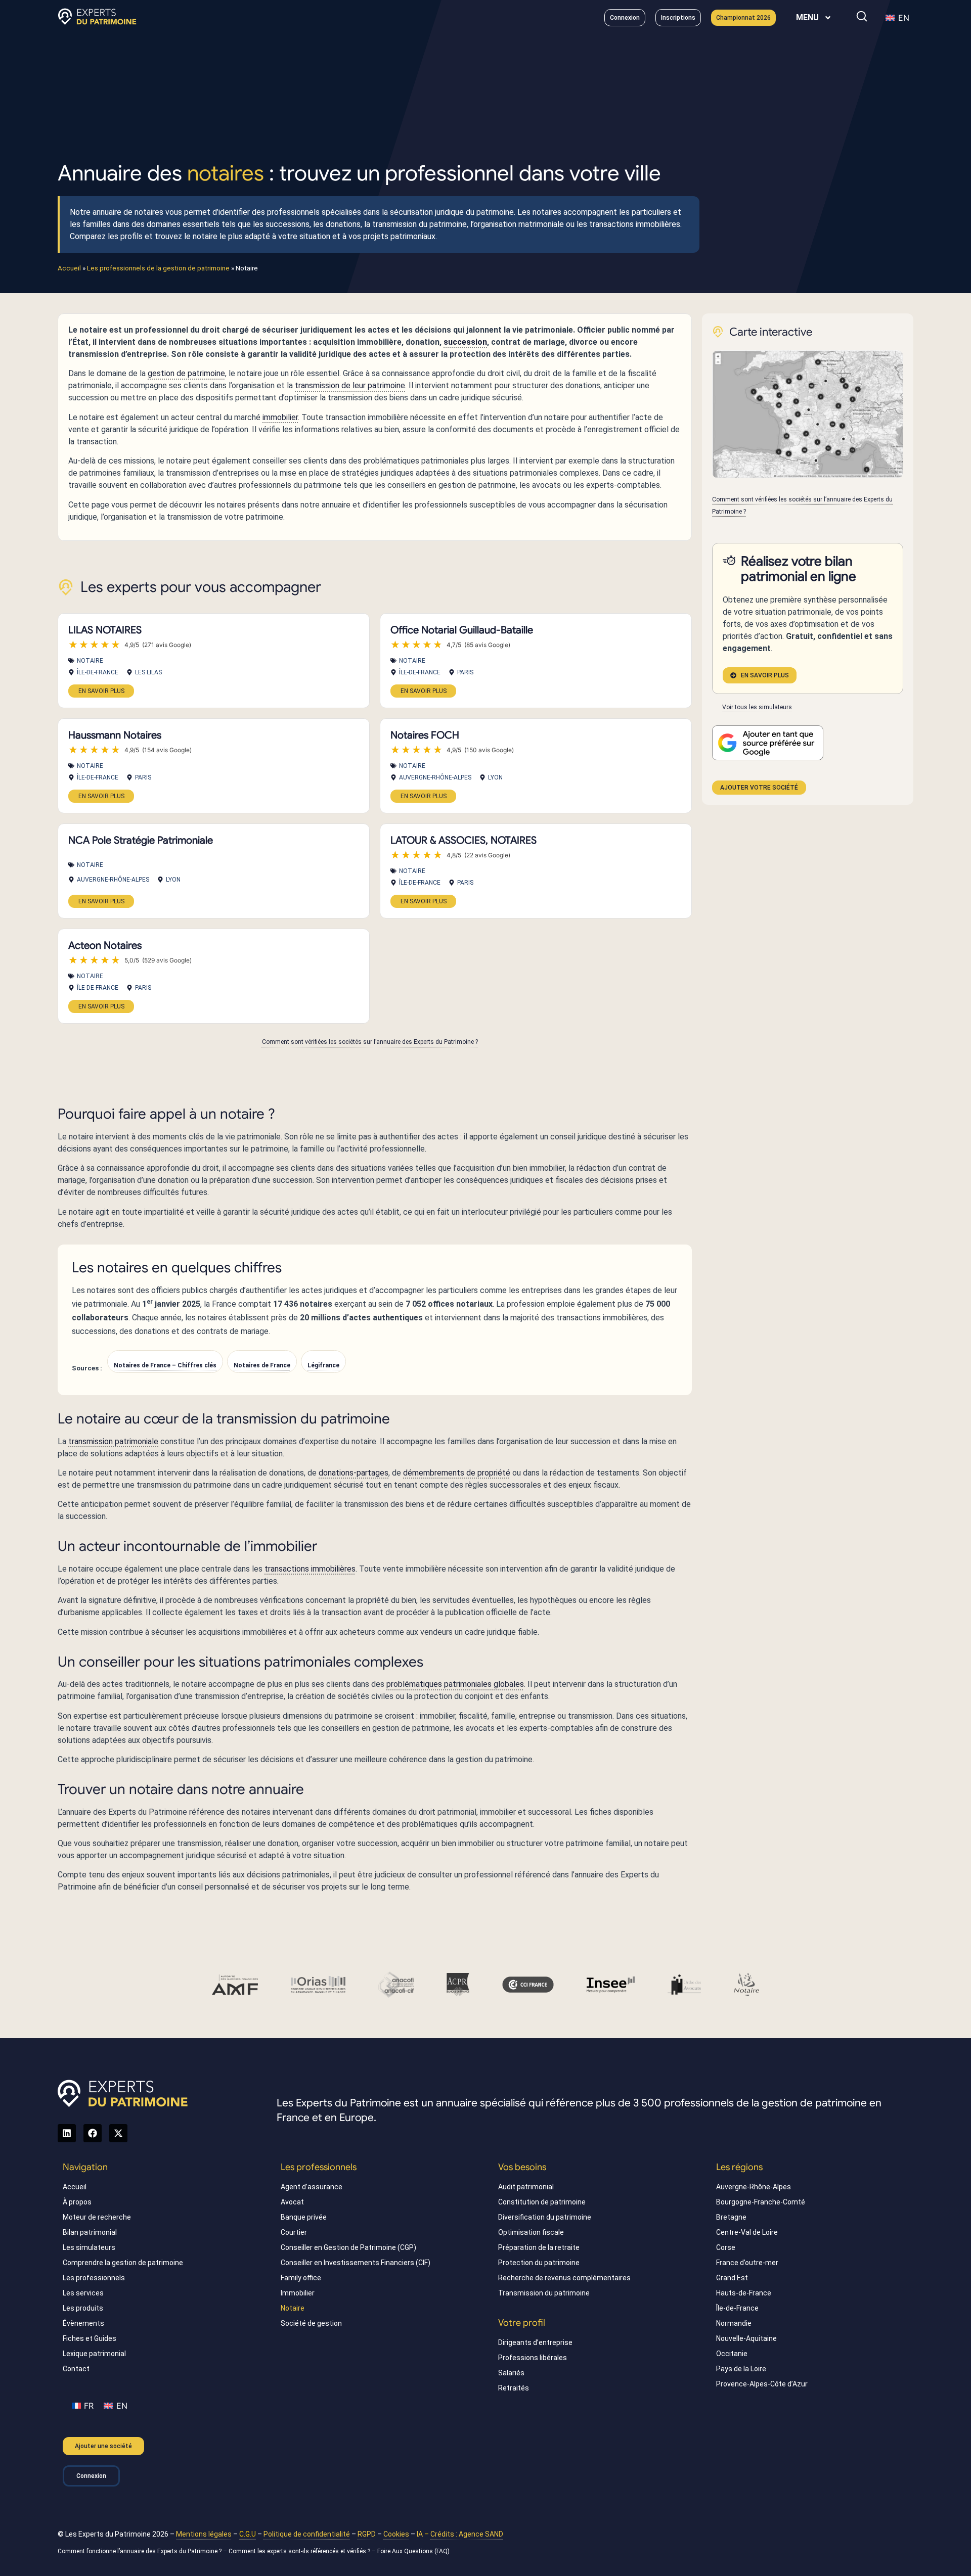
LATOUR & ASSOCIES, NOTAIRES (464, 840)
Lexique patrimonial (94, 2354)
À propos (77, 2202)
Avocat (292, 2202)
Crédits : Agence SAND (467, 2534)
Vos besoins (522, 2167)
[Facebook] (93, 2133)
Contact (76, 2369)
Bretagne (731, 2217)
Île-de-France (98, 672)
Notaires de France (262, 1365)
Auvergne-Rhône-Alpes (435, 777)
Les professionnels (94, 2278)
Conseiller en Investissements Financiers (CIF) (356, 2263)
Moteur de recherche (97, 2217)
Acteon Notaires (105, 946)
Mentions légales (204, 2534)
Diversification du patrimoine (545, 2217)
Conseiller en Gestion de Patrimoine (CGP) (348, 2247)
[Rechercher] (862, 16)
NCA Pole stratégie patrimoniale (141, 840)
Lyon (495, 777)
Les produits (83, 2308)
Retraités (514, 2388)
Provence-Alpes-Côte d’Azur (762, 2384)
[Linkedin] (67, 2133)
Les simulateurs (89, 2247)
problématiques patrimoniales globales (455, 1684)
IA (420, 2534)
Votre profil (522, 2323)
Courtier (294, 2232)
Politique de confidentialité (307, 2534)
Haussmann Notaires (115, 735)
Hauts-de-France (744, 2293)
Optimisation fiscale (531, 2232)
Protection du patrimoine (539, 2263)
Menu (807, 17)
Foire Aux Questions (405, 2551)
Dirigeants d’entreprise (535, 2342)
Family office (301, 2278)
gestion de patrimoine (186, 373)
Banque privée (304, 2217)
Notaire (90, 661)
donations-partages (354, 1473)
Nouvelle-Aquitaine (746, 2338)
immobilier (280, 417)
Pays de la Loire (741, 2369)
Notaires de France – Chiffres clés (165, 1365)
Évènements (83, 2323)
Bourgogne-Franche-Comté (761, 2202)
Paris (465, 672)
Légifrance (323, 1365)
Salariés (511, 2373)
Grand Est (732, 2278)
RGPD (367, 2534)
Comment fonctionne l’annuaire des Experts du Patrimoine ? (140, 2551)
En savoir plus (101, 691)
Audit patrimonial (526, 2187)
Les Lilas (148, 672)
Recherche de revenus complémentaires (564, 2278)
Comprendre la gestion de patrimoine (123, 2263)
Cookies (396, 2534)
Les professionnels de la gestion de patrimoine (158, 268)
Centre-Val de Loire (747, 2232)
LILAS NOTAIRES (105, 630)
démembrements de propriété (457, 1473)
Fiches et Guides (90, 2338)
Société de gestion (311, 2323)
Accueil (69, 268)
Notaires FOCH (425, 735)
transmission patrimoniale (113, 1441)
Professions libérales (533, 2358)
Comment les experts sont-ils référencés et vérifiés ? (299, 2551)
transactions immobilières (310, 1569)
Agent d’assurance (312, 2187)
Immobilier (298, 2293)
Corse (726, 2247)
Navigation (85, 2167)
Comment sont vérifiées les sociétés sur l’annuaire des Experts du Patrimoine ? (370, 1042)
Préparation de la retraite (539, 2247)
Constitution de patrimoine (542, 2202)
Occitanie (732, 2354)
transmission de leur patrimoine (350, 385)
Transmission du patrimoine (544, 2293)
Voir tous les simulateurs (757, 707)
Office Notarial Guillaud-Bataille (462, 630)
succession (465, 342)
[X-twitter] (118, 2133)
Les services (83, 2293)
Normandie (734, 2323)
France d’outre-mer (747, 2263)
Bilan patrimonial (90, 2232)
